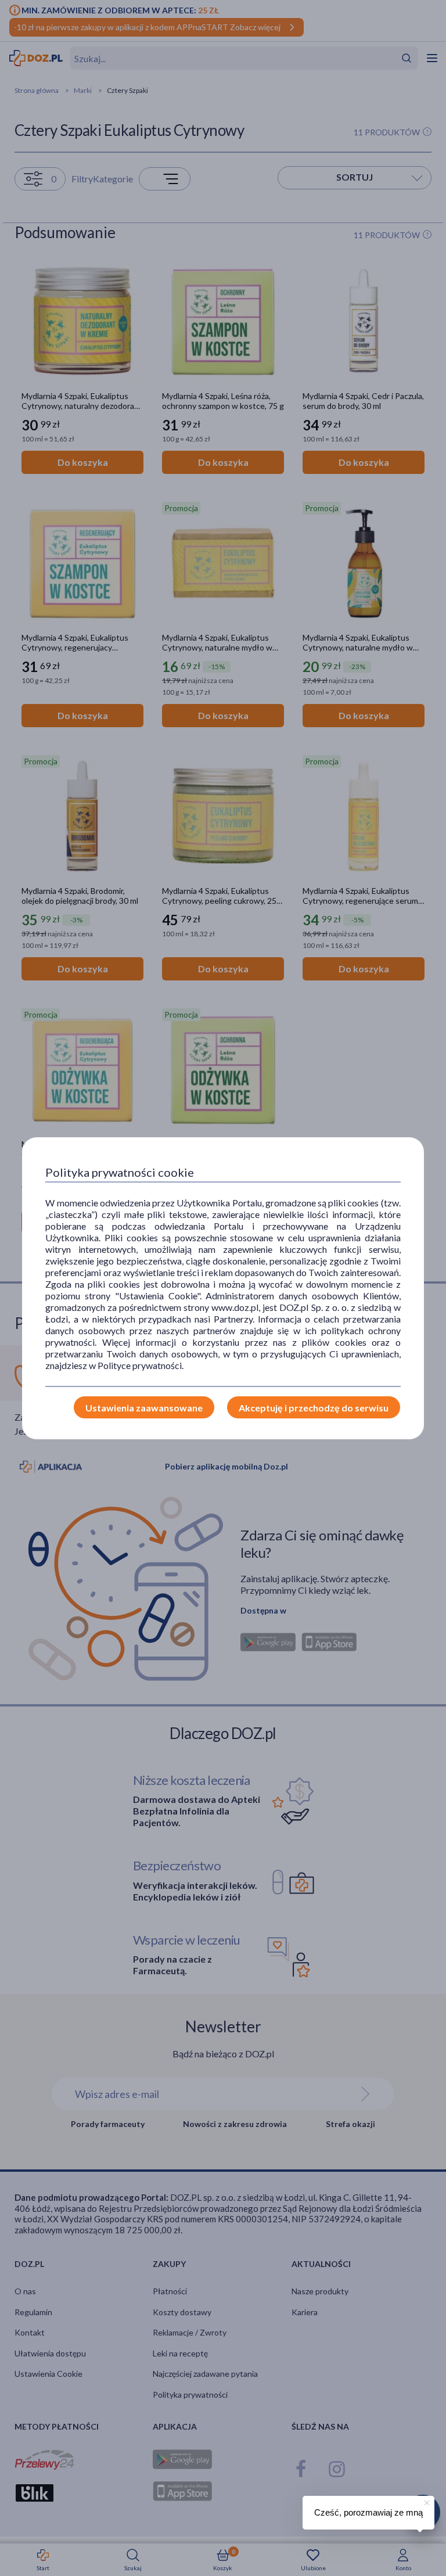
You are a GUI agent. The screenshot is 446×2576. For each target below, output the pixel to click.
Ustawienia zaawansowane (144, 1408)
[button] (426, 2501)
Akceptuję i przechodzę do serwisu (314, 1408)
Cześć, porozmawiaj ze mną (368, 2512)
